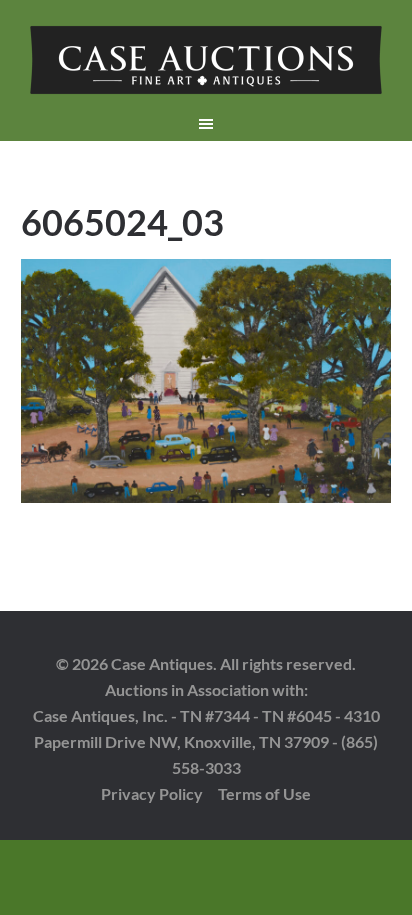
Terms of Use (264, 793)
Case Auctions (206, 60)
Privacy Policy (152, 793)
